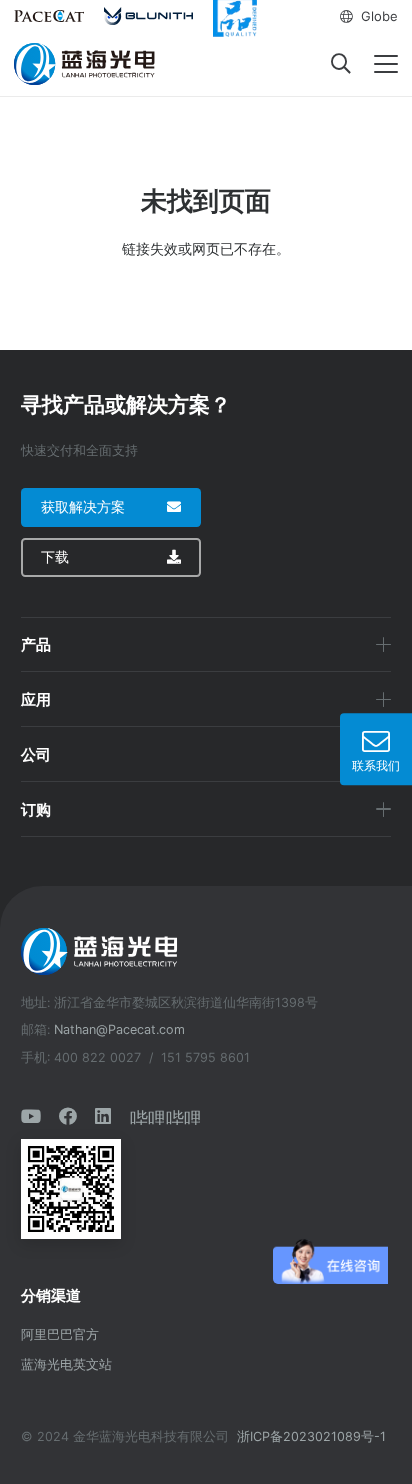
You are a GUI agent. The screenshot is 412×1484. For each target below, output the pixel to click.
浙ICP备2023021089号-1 (311, 1436)
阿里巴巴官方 (60, 1334)
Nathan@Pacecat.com (119, 1029)
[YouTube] (31, 1116)
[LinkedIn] (103, 1116)
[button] (368, 16)
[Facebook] (68, 1116)
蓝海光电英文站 (66, 1364)
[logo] (86, 64)
